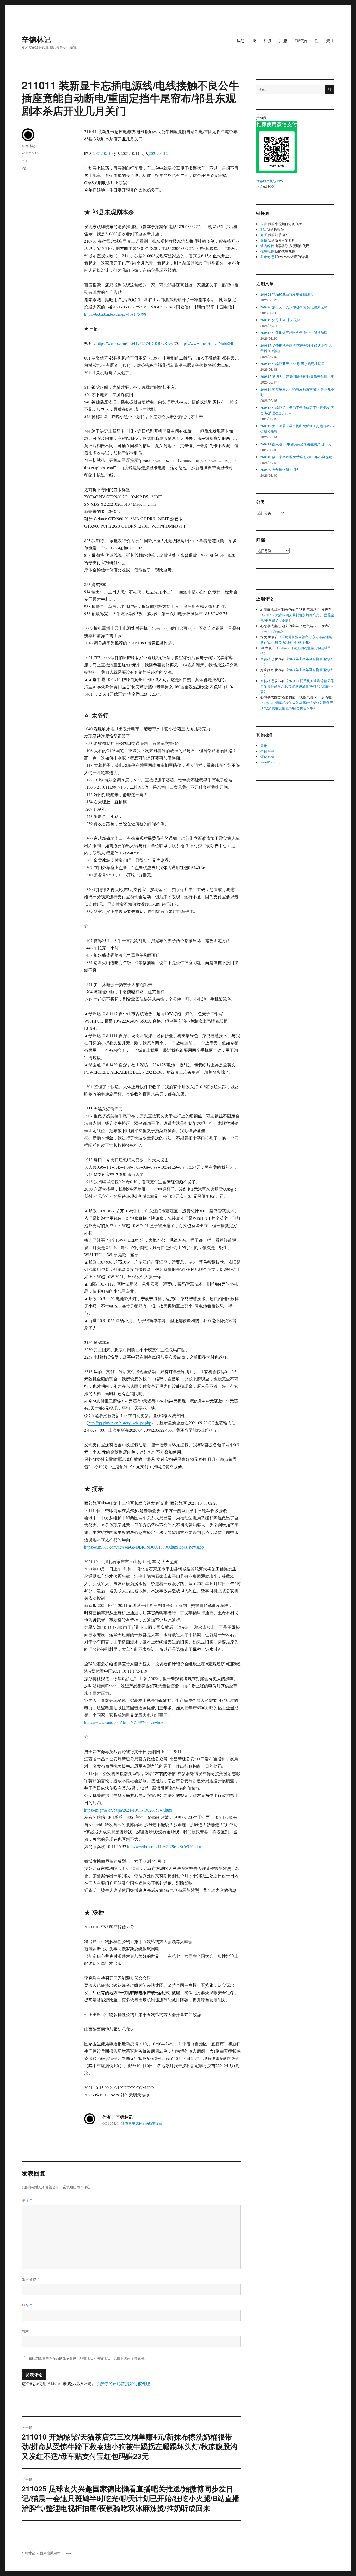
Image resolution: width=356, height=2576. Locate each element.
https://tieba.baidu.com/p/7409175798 (115, 314)
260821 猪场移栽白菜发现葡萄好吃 (287, 294)
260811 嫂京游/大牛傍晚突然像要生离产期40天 (296, 444)
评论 (27, 2200)
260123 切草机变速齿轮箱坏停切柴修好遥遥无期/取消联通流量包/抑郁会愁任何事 (297, 686)
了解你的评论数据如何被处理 (123, 2383)
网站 (25, 2331)
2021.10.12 (158, 153)
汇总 (283, 40)
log (24, 168)
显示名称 (31, 2279)
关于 (330, 40)
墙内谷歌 (267, 246)
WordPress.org (270, 762)
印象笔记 (267, 257)
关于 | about (272, 631)
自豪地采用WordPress (56, 2553)
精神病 (301, 40)
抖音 (264, 224)
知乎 (264, 235)
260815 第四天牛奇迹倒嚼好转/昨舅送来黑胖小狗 (297, 376)
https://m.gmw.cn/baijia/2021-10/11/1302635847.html (128, 1810)
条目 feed (267, 751)
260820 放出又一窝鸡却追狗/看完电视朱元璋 (294, 307)
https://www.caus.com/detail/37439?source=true (124, 1722)
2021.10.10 (102, 153)
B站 (263, 229)
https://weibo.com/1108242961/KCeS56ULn (164, 1846)
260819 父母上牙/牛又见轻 (280, 320)
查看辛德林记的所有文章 (144, 2123)
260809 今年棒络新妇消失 (280, 470)
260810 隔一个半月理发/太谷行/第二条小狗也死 (296, 457)
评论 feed (267, 757)
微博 (264, 240)
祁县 (268, 40)
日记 (25, 160)
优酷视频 (267, 251)
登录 (264, 746)
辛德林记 (36, 39)
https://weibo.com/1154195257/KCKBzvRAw (135, 343)
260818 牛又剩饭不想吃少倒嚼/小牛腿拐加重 (294, 333)
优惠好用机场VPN (270, 181)
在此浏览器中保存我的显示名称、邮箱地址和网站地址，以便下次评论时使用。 (88, 2358)
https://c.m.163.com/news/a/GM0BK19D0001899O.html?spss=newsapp (144, 1547)
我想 (241, 40)
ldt (262, 648)
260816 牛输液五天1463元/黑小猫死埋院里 (292, 364)
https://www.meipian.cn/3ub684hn (208, 343)
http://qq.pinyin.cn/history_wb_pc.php (120, 1423)
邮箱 (27, 2305)
